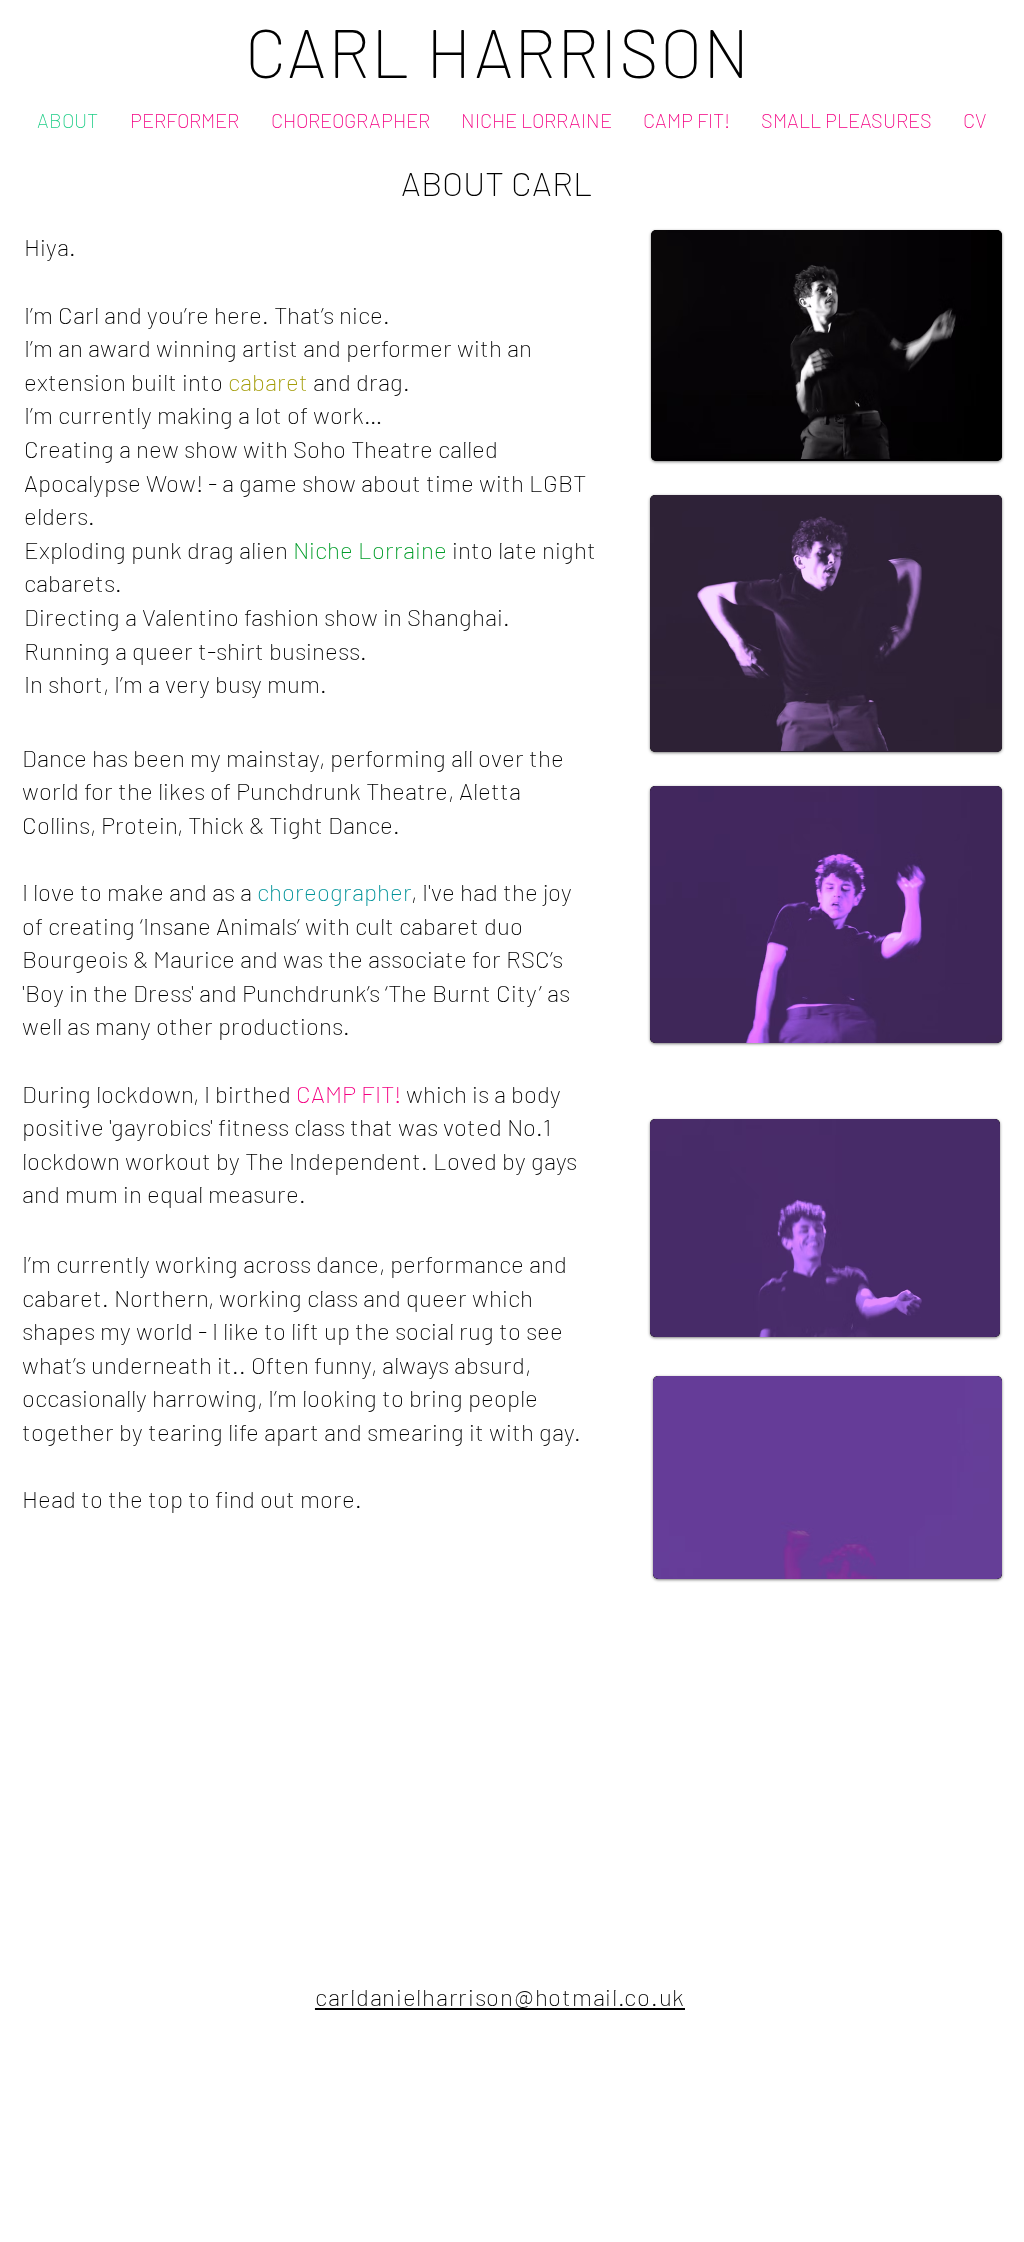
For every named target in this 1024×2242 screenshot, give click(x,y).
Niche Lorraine (370, 549)
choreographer (334, 891)
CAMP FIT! (348, 1093)
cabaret (268, 381)
